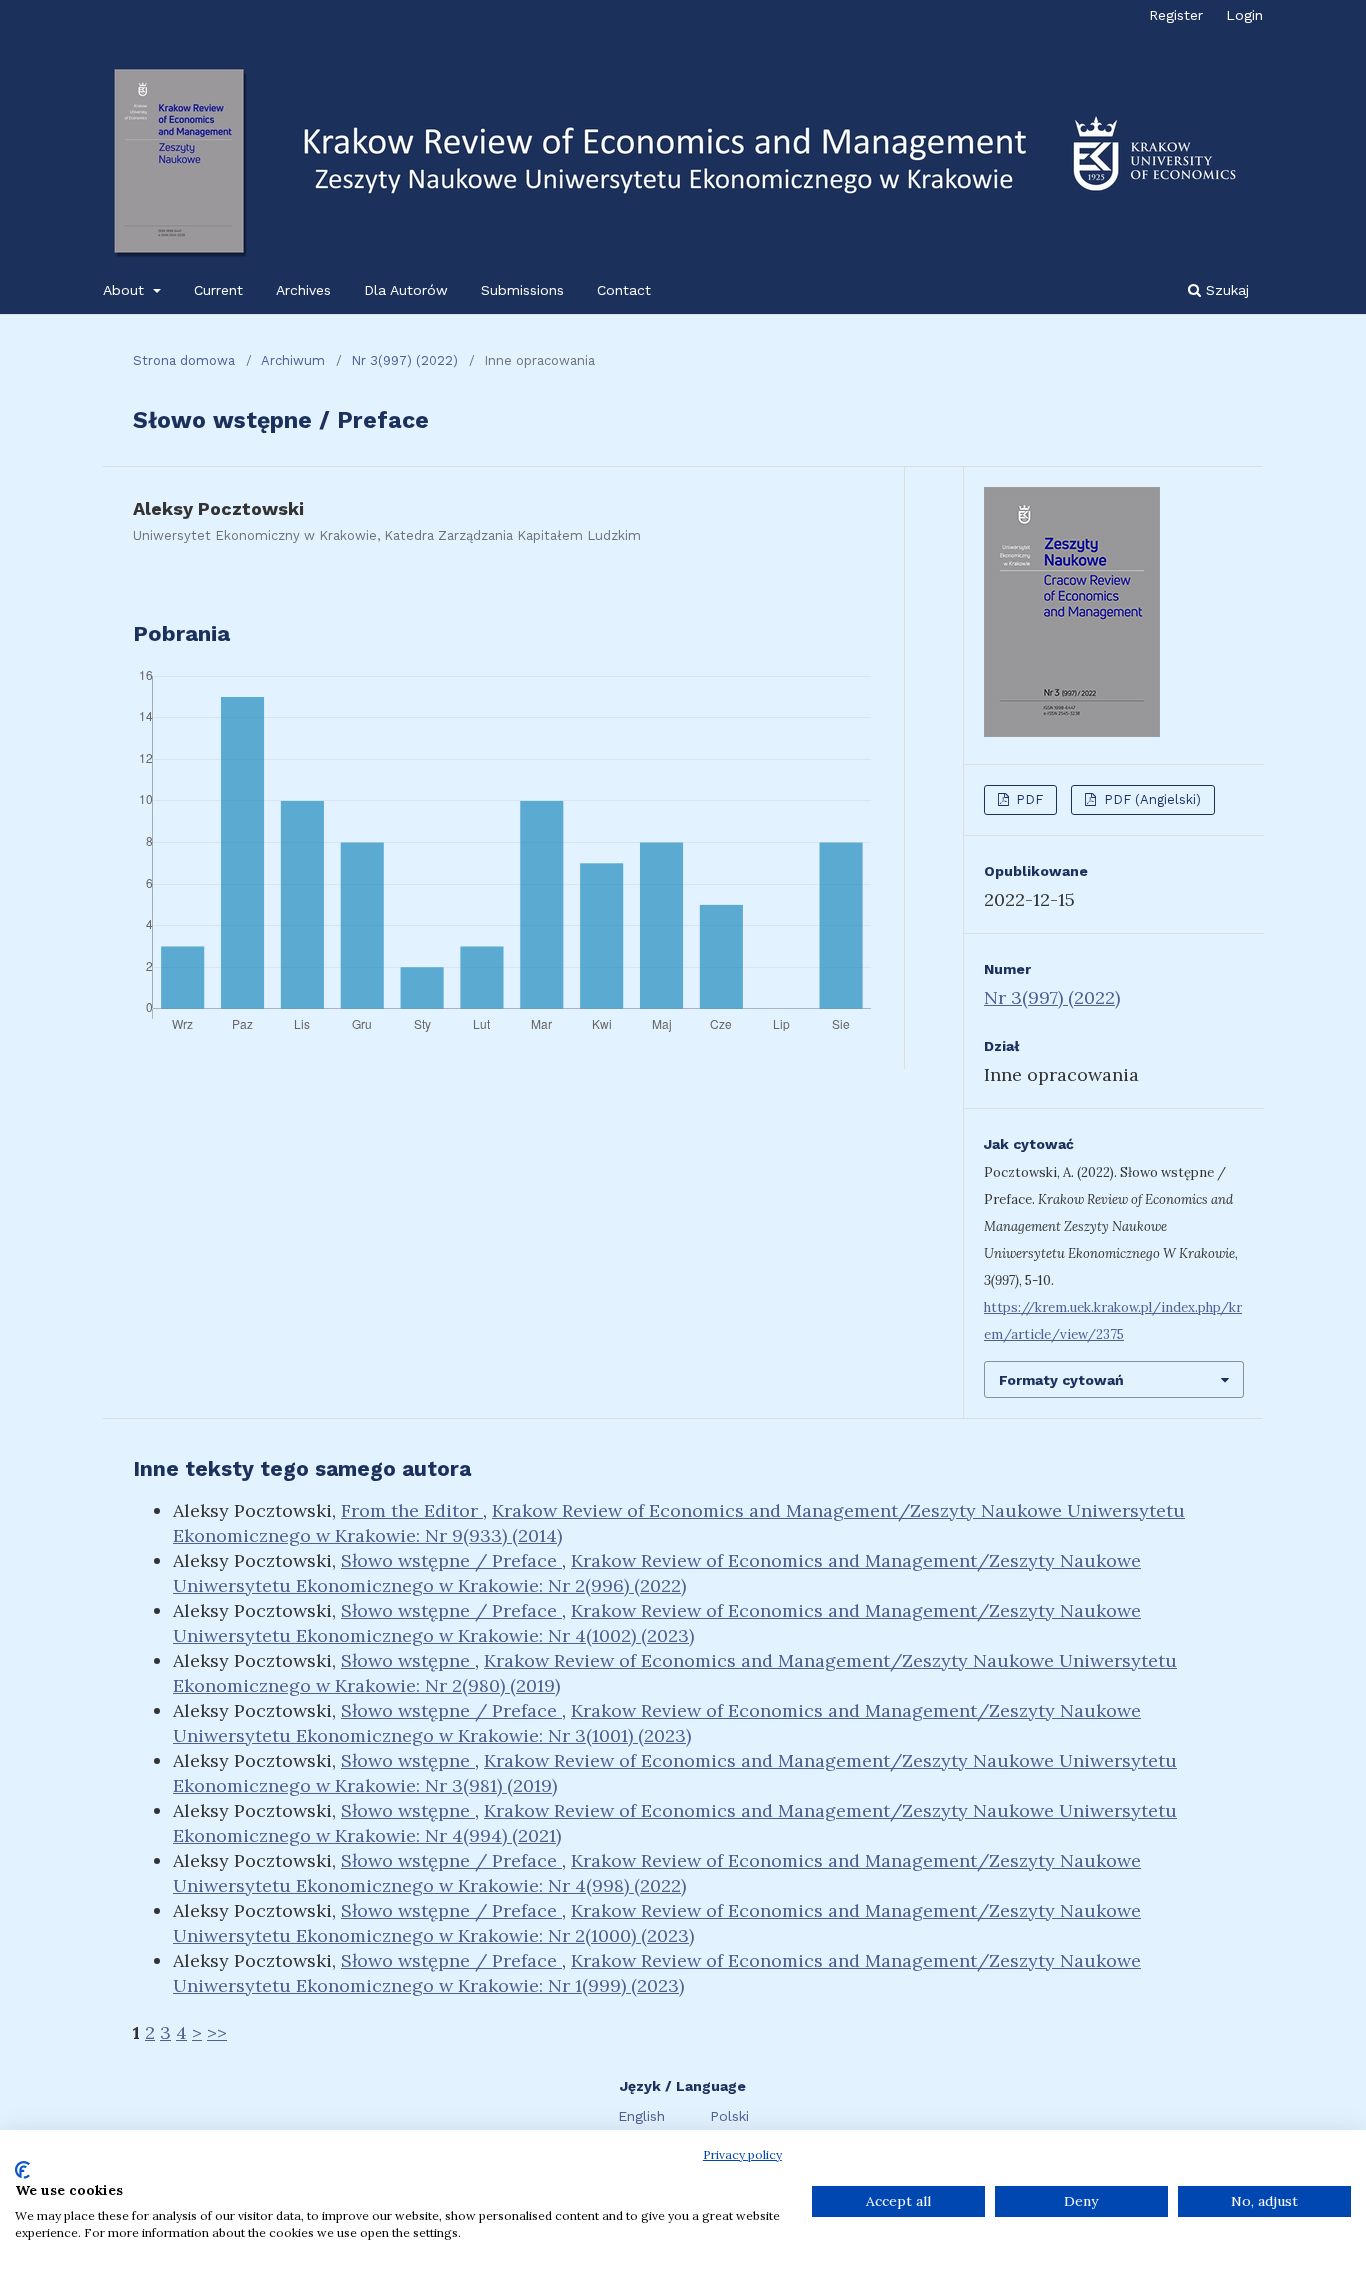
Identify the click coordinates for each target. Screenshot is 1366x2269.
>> (217, 2032)
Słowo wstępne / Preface (451, 1560)
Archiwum (293, 360)
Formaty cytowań (1061, 1380)
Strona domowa (184, 360)
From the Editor (412, 1510)
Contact (624, 290)
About (126, 290)
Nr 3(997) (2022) (404, 360)
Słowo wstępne (408, 1660)
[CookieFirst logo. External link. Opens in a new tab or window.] (22, 2170)
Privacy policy (742, 2154)
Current (218, 290)
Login (1244, 15)
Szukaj (1225, 290)
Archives (303, 290)
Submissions (522, 290)
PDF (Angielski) (1150, 799)
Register (1176, 15)
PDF (1027, 799)
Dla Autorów (406, 290)
